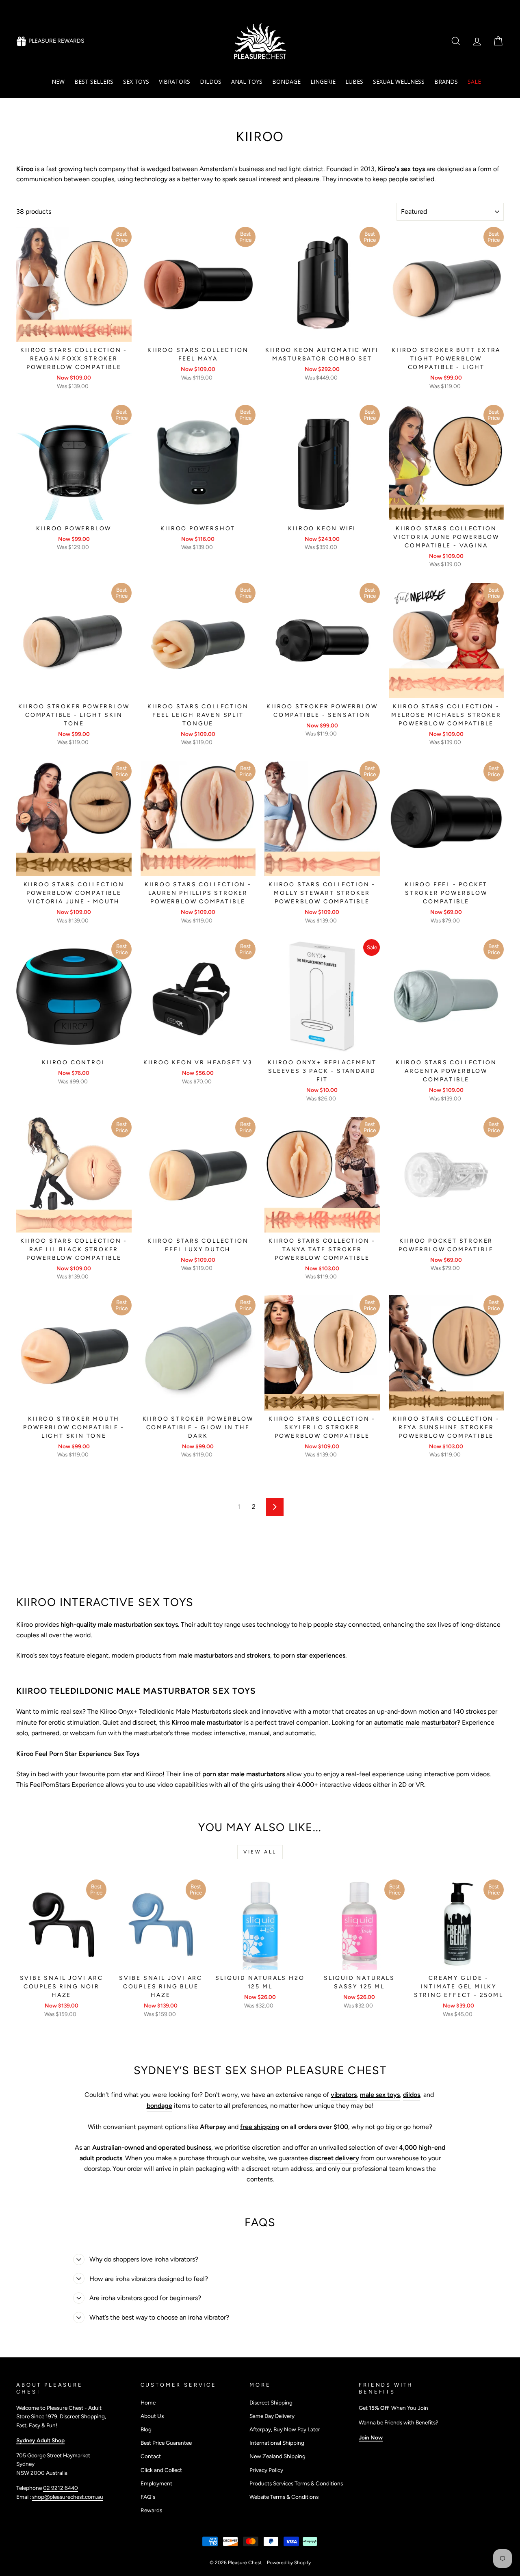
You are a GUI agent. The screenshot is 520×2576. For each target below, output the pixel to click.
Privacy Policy (266, 2470)
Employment (156, 2483)
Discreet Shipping (271, 2402)
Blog (146, 2429)
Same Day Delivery (272, 2416)
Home (148, 2402)
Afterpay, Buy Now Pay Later (285, 2429)
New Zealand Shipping (277, 2456)
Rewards (151, 2510)
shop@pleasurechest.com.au (68, 2497)
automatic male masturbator (416, 1722)
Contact (151, 2456)
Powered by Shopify (289, 2563)
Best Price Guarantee (166, 2443)
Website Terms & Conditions (284, 2497)
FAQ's (148, 2497)
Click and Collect (161, 2470)
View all (260, 1852)
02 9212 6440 (61, 2488)
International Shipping (277, 2443)
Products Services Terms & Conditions (296, 2483)
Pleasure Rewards (56, 41)
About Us (152, 2416)
